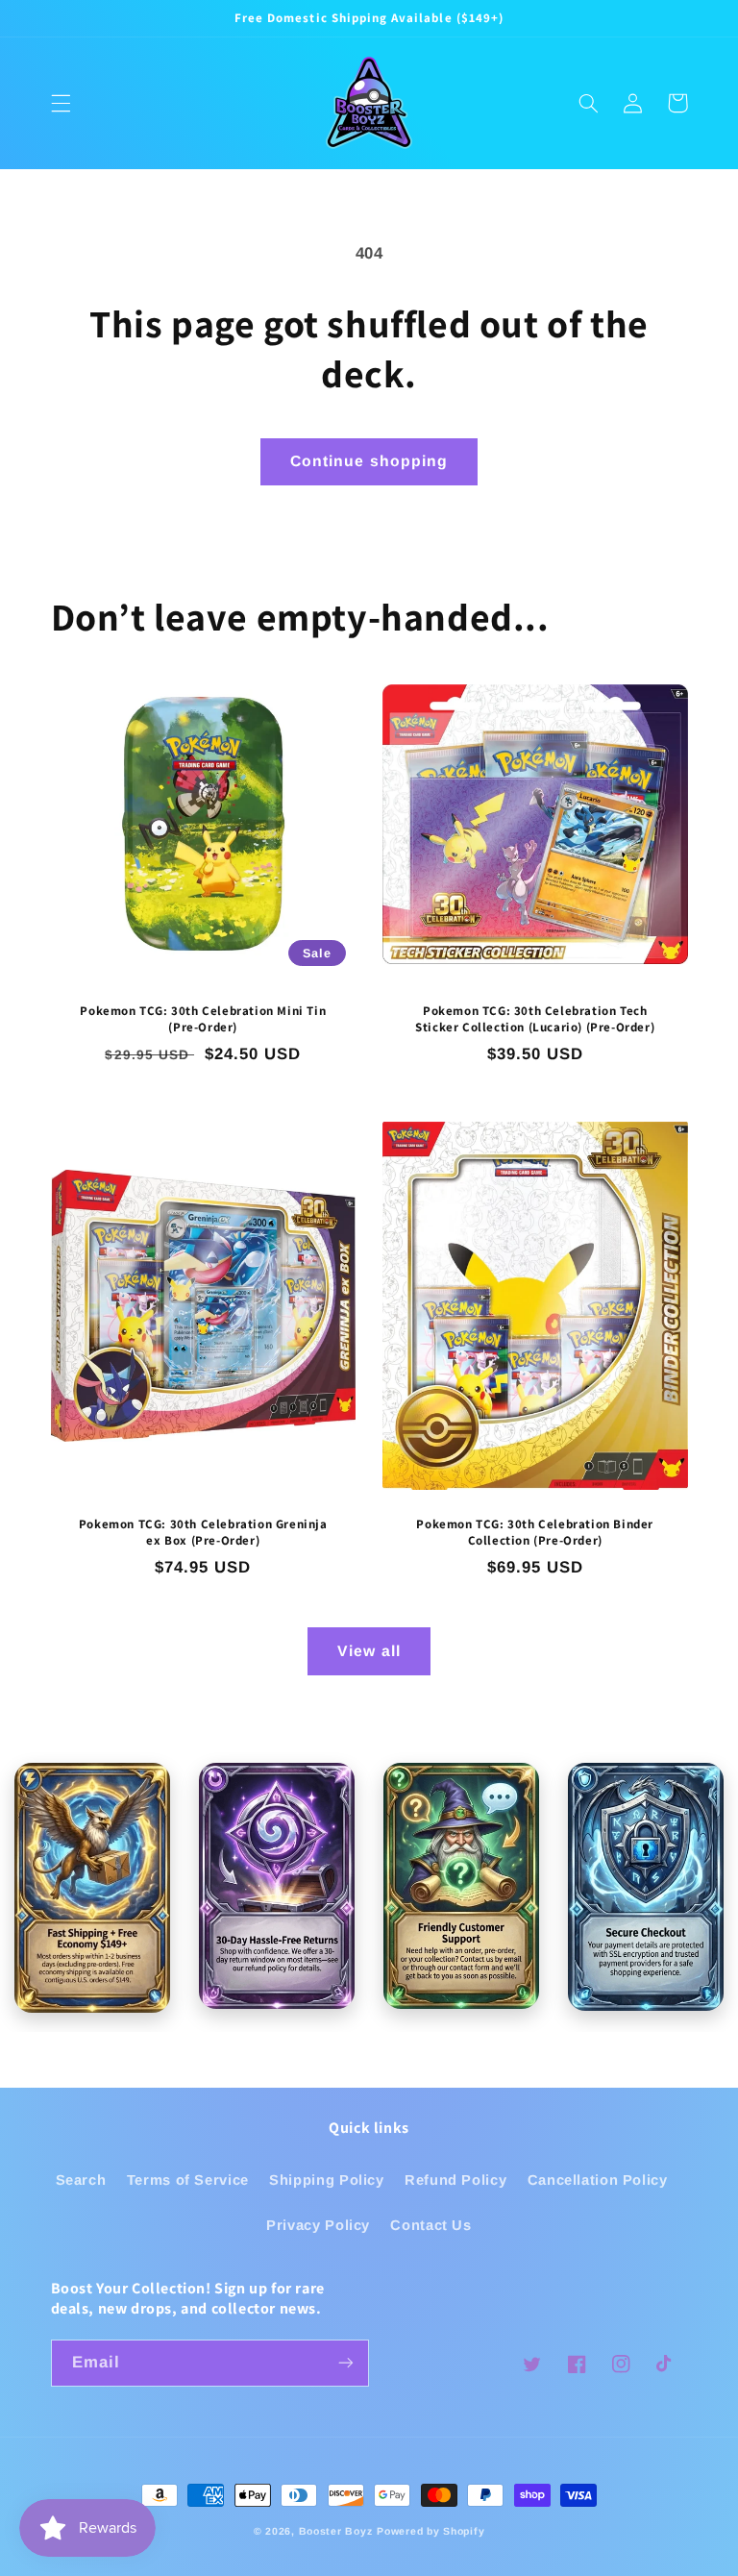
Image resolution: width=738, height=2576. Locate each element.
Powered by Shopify (430, 2531)
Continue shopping (369, 461)
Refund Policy (455, 2180)
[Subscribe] (346, 2363)
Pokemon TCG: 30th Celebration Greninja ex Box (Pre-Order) (203, 1533)
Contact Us (430, 2225)
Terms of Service (188, 2180)
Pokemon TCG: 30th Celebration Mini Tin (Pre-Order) (203, 1019)
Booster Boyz (336, 2531)
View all (369, 1651)
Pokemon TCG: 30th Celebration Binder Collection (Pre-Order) (535, 1533)
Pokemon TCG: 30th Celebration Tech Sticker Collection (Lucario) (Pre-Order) (535, 1019)
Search (81, 2180)
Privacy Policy (318, 2225)
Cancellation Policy (598, 2180)
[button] (61, 103)
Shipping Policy (326, 2180)
